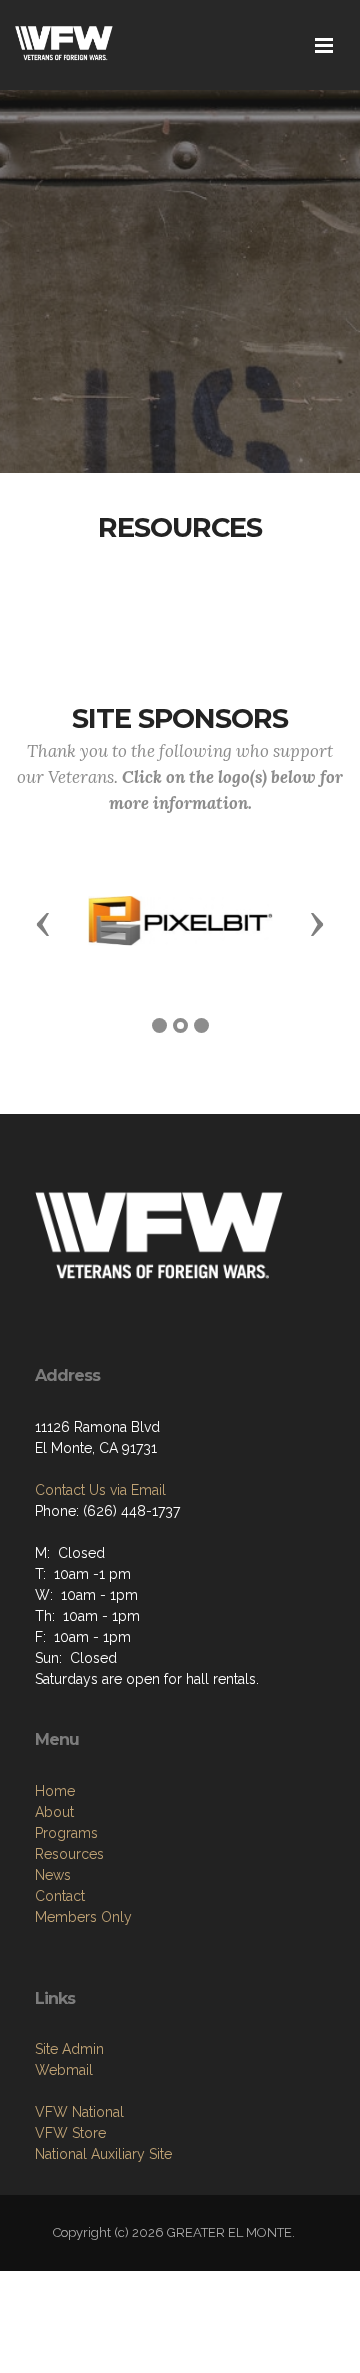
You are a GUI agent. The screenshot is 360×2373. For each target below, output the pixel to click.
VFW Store (70, 2133)
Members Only (83, 1917)
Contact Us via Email (100, 1490)
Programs (66, 1833)
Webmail (64, 2070)
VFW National (79, 2112)
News (53, 1875)
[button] (43, 923)
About (54, 1812)
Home (55, 1791)
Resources (69, 1854)
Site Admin (69, 2049)
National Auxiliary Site (103, 2154)
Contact (60, 1896)
